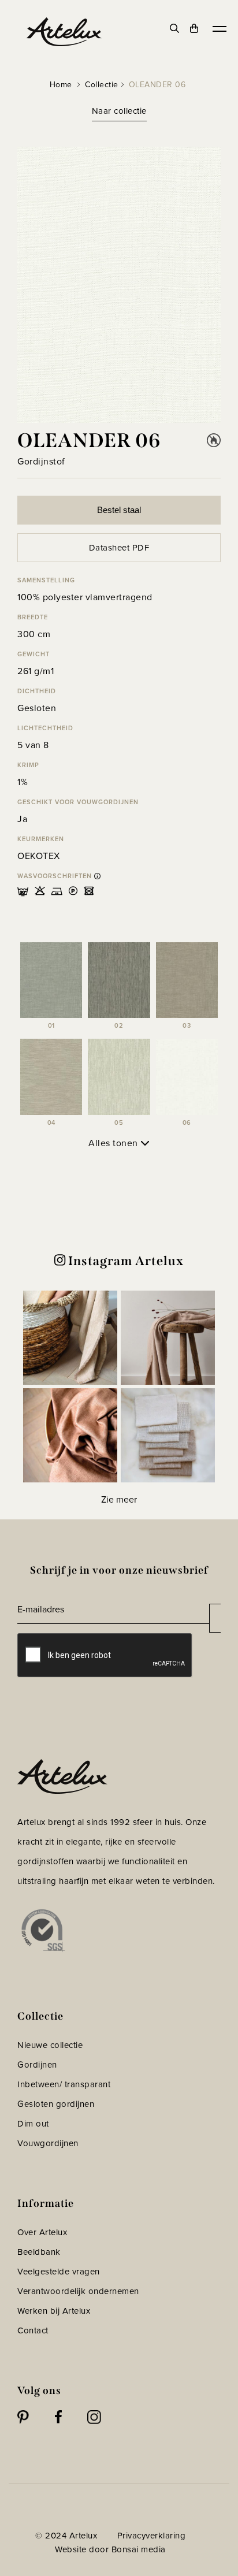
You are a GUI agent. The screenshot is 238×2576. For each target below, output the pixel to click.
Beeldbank (39, 2252)
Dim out (33, 2124)
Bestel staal (119, 510)
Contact (33, 2330)
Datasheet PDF (119, 548)
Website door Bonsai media (110, 2549)
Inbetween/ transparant (64, 2084)
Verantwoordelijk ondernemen (78, 2291)
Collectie (102, 85)
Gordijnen (37, 2065)
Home (61, 85)
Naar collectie (119, 111)
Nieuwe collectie (50, 2045)
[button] (70, 1338)
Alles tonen (114, 1143)
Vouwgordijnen (48, 2143)
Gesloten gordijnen (56, 2104)
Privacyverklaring (152, 2536)
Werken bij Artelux (54, 2311)
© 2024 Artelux (66, 2536)
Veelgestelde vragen (59, 2272)
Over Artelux (42, 2232)
